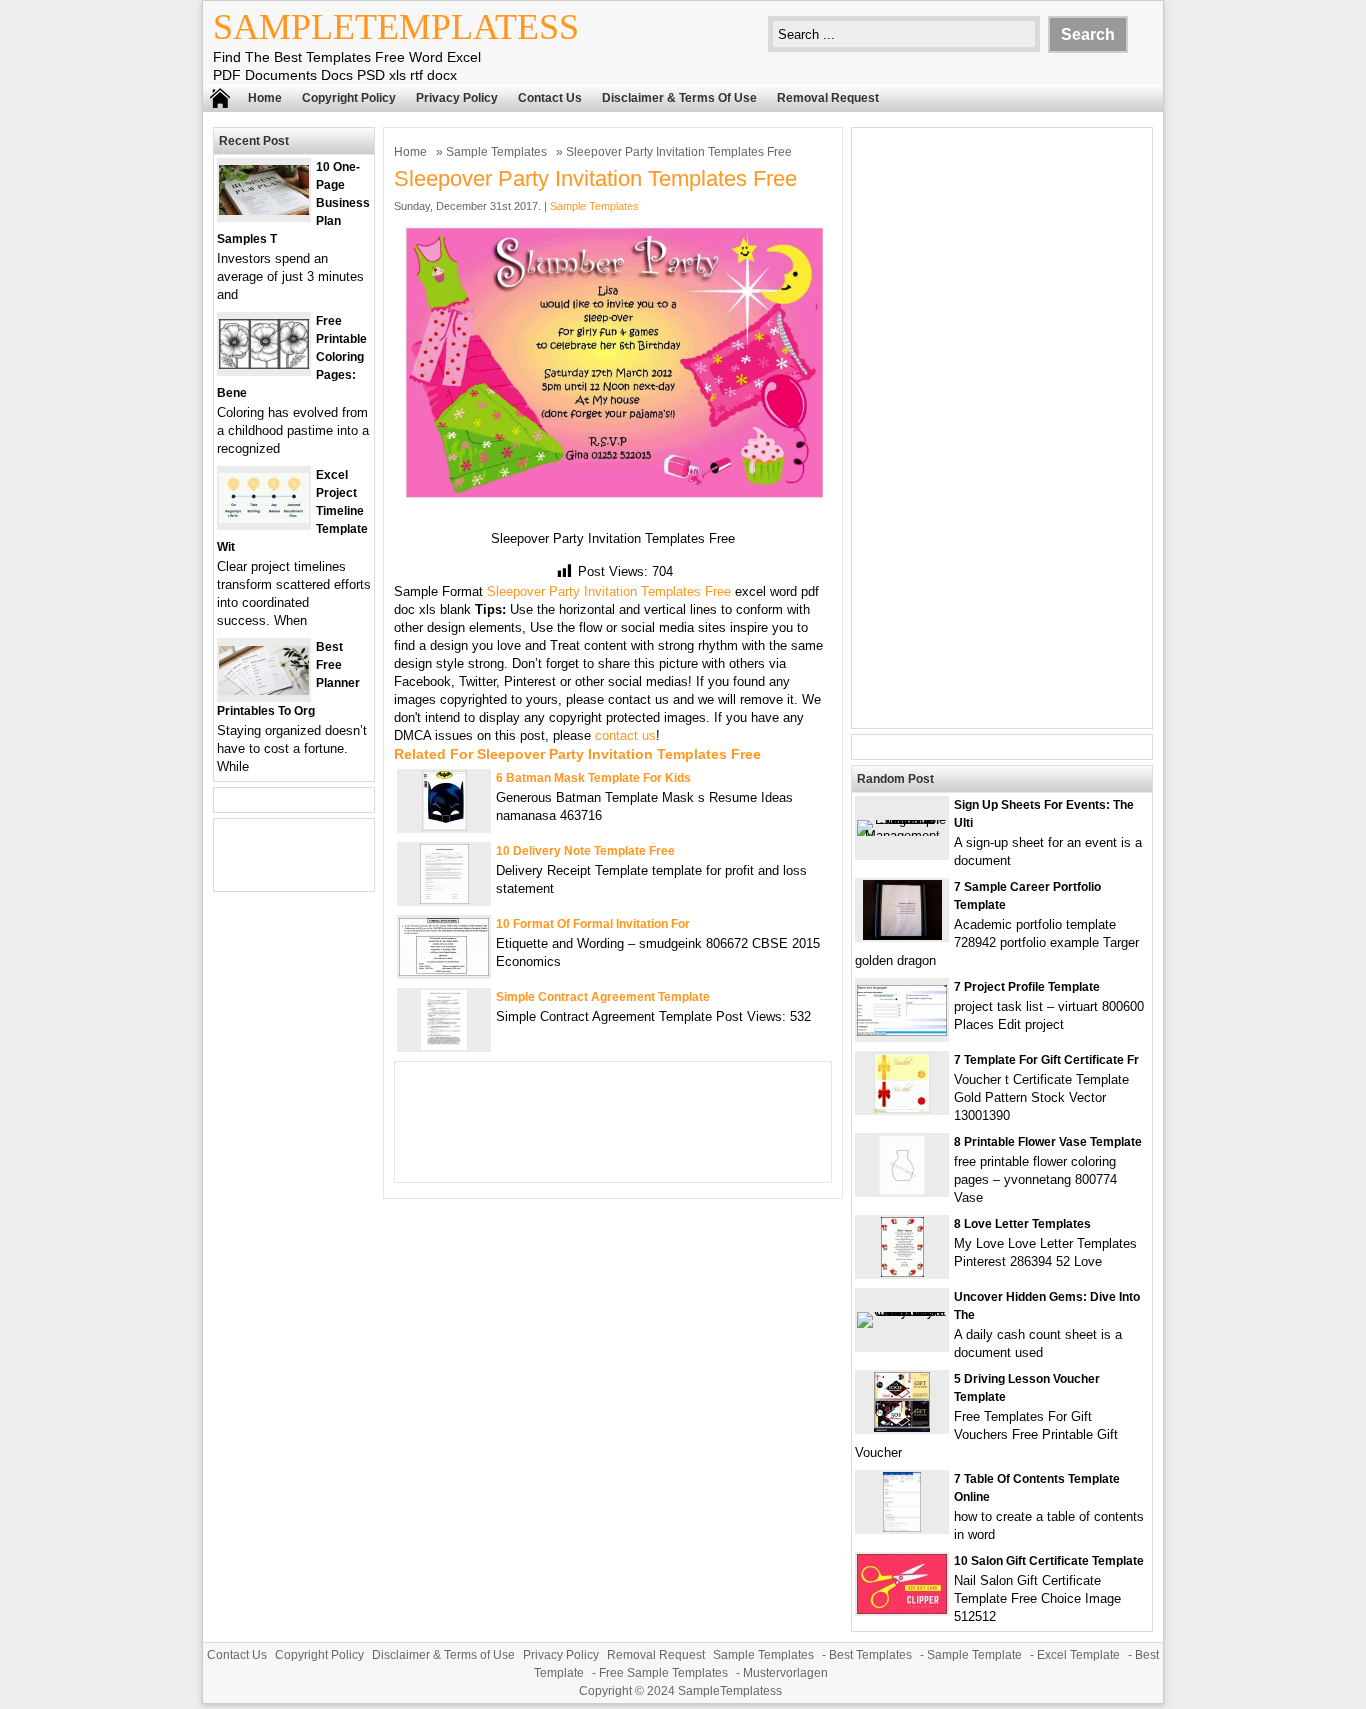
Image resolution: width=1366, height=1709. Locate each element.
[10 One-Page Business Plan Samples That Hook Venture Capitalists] (264, 210)
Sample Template (974, 1655)
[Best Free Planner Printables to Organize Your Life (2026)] (264, 690)
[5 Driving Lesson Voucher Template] (902, 1427)
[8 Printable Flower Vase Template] (902, 1190)
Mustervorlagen (785, 1673)
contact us (625, 735)
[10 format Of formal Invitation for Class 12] (444, 971)
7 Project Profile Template (1027, 987)
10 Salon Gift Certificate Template (1049, 1561)
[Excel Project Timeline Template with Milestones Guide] (264, 518)
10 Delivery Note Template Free (585, 851)
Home (265, 98)
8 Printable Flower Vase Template (1048, 1142)
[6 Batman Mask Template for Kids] (444, 826)
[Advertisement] (1002, 428)
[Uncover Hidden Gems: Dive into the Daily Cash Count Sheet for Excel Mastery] (902, 1311)
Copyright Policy (349, 98)
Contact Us (550, 98)
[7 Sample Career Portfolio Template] (902, 935)
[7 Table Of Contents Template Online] (902, 1527)
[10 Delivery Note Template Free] (444, 899)
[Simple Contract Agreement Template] (444, 1045)
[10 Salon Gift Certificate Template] (902, 1609)
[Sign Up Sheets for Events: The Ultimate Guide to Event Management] (902, 835)
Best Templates (870, 1655)
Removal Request (828, 98)
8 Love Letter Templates (1022, 1224)
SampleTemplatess (396, 27)
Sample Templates (496, 152)
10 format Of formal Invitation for (593, 924)
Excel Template (1078, 1655)
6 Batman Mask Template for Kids (593, 778)
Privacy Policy (457, 98)
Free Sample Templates (663, 1673)
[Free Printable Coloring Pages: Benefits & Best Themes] (264, 364)
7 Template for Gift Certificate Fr (1046, 1060)
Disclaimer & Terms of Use (679, 98)
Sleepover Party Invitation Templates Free (609, 591)
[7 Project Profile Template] (902, 1031)
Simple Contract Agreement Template (603, 997)
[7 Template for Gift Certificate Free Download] (902, 1108)
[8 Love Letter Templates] (902, 1272)
